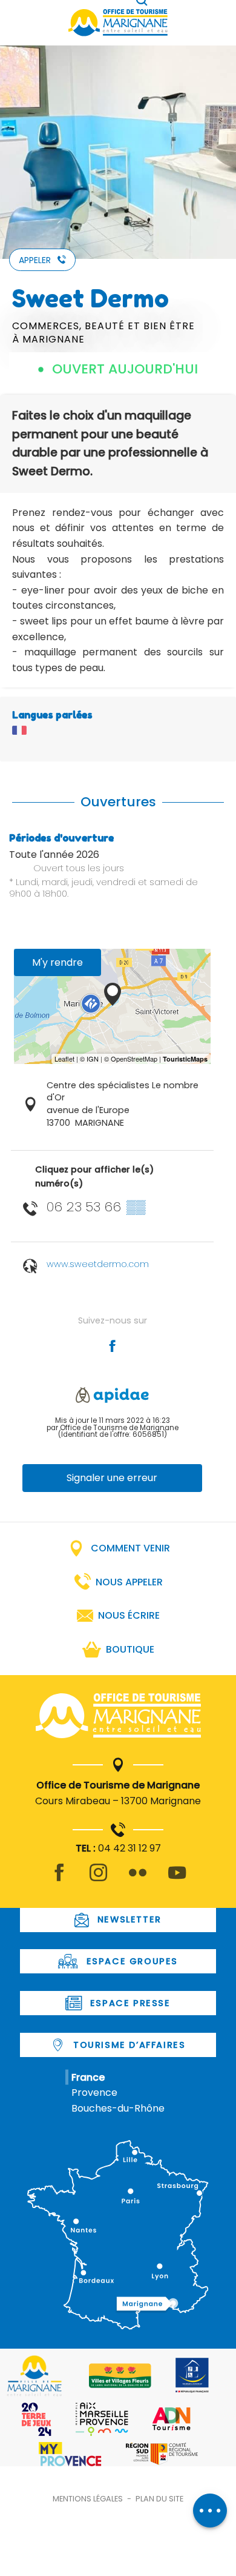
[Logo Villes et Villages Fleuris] (120, 2376)
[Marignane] (118, 1718)
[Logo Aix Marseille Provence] (102, 2419)
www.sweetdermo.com (98, 1264)
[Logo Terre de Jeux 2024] (37, 2419)
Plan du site (159, 2499)
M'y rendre (57, 962)
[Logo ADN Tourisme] (172, 2419)
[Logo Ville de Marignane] (34, 2376)
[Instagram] (98, 1880)
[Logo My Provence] (70, 2454)
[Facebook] (59, 1880)
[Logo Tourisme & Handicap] (192, 2375)
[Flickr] (138, 1880)
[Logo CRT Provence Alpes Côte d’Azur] (162, 2454)
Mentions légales (88, 2499)
